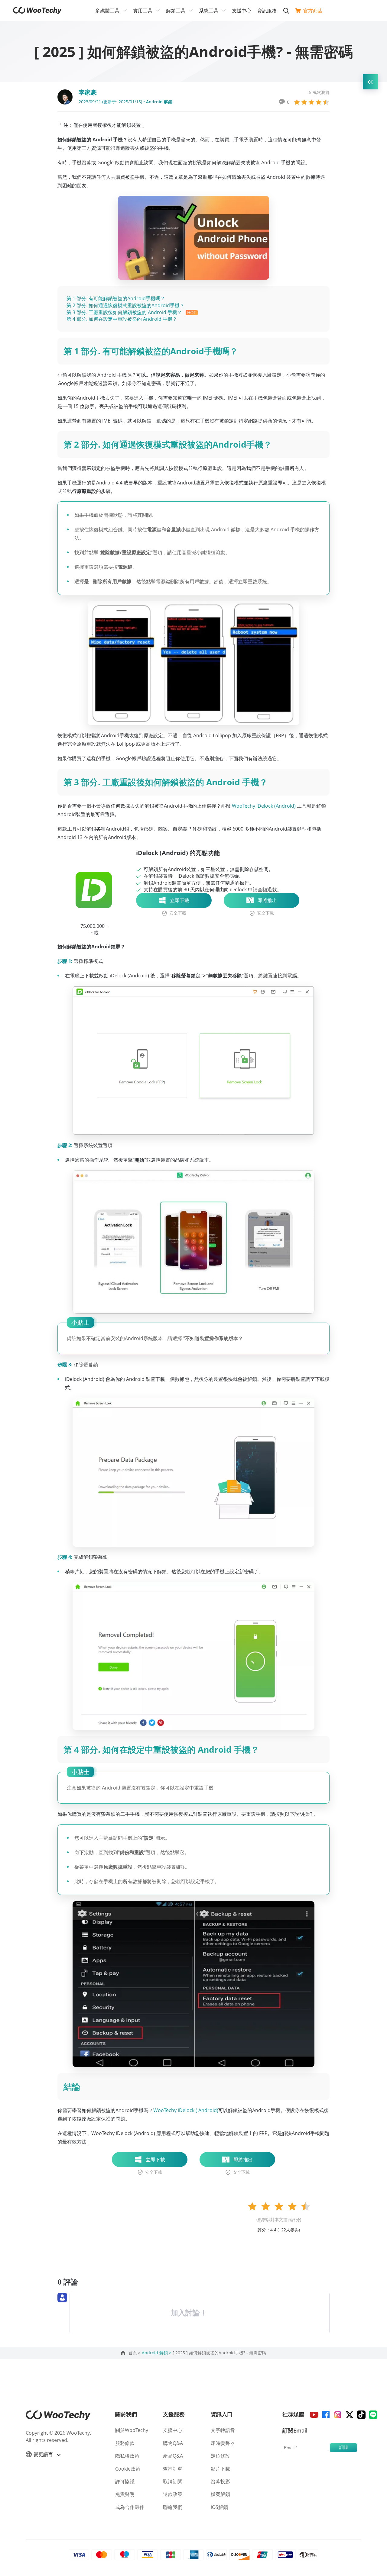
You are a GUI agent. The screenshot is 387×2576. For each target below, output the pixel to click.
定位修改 (220, 2456)
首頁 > (135, 2353)
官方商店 (313, 11)
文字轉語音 (223, 2430)
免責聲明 (125, 2494)
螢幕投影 (220, 2481)
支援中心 (242, 11)
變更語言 (44, 2454)
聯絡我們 (173, 2507)
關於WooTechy (132, 2430)
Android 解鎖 (159, 102)
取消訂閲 (173, 2481)
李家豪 (88, 92)
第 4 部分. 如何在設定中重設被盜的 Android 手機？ (122, 319)
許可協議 (125, 2481)
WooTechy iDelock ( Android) (186, 2110)
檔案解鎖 (220, 2494)
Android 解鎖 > (157, 2353)
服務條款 (125, 2443)
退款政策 (173, 2494)
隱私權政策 (127, 2456)
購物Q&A (173, 2443)
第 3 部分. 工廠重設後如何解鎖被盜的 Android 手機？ (125, 312)
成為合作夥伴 (130, 2507)
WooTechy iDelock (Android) (264, 806)
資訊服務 (267, 11)
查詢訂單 (173, 2469)
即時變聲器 (223, 2443)
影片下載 (220, 2469)
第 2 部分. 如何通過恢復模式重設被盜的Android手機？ (125, 305)
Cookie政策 (128, 2469)
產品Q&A (173, 2456)
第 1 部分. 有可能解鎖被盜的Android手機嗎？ (116, 298)
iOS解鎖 (219, 2507)
